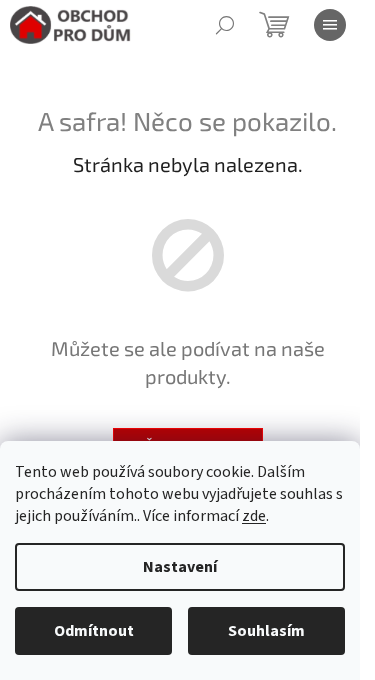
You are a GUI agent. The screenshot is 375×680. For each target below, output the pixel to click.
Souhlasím (266, 631)
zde (254, 516)
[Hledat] (225, 25)
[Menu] (330, 25)
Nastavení (180, 567)
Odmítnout (94, 631)
